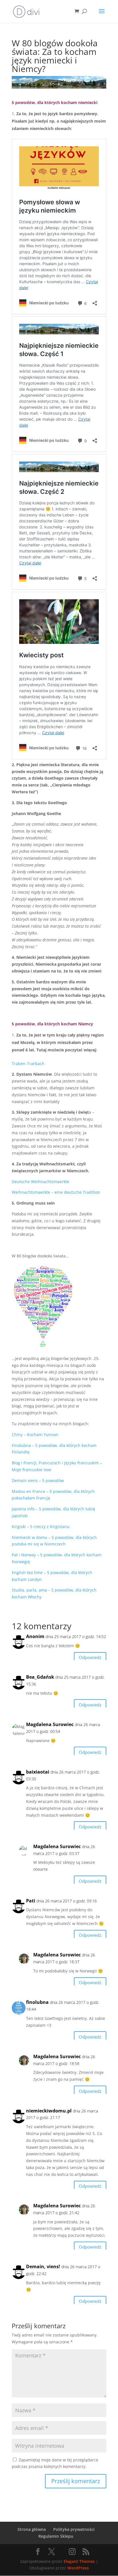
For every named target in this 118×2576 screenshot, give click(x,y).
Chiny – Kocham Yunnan (35, 1434)
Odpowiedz (90, 1657)
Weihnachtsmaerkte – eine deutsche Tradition (56, 1192)
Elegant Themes (79, 2561)
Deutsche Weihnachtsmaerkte (41, 1182)
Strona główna (32, 2529)
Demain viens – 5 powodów (38, 1480)
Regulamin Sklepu (56, 2536)
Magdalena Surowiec (50, 1724)
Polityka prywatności (74, 2529)
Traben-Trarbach (28, 1064)
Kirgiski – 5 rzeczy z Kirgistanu (41, 1526)
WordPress (78, 2568)
